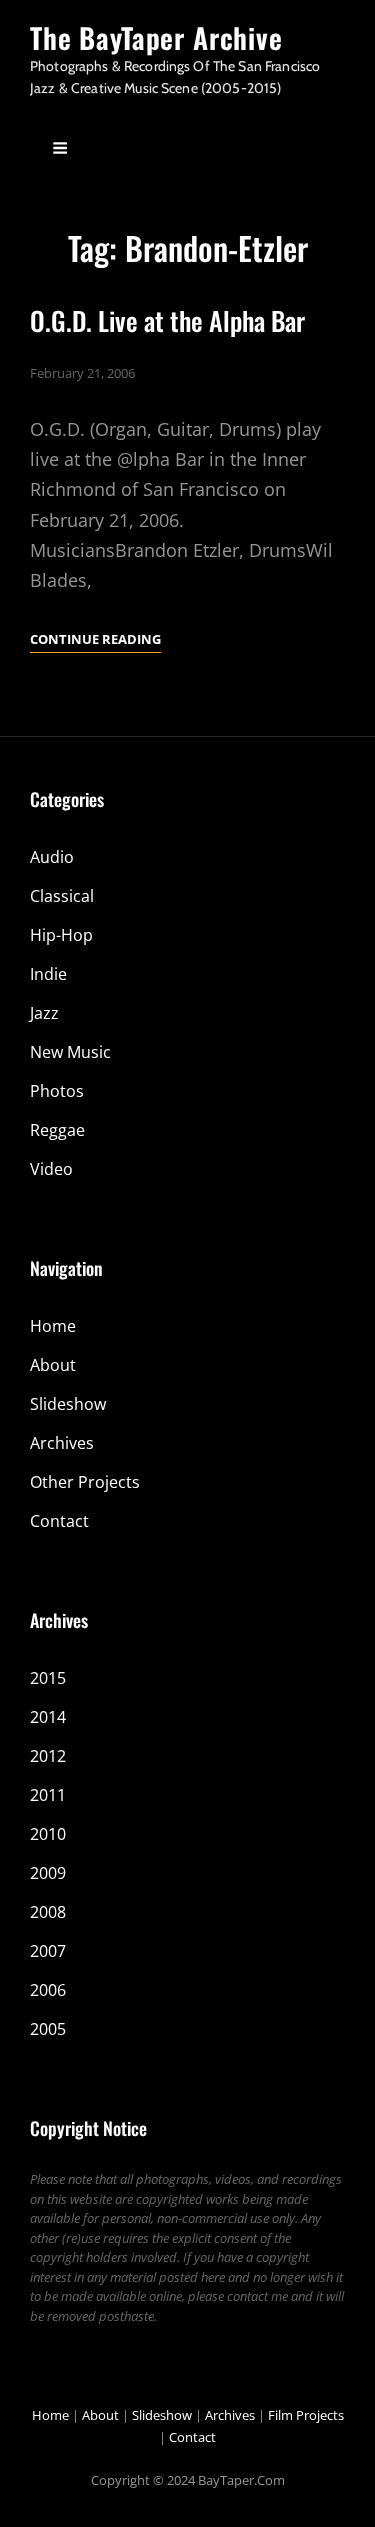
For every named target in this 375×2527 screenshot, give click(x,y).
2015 (48, 1678)
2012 (48, 1756)
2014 (48, 1717)
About (53, 1365)
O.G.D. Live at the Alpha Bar (167, 320)
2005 (48, 2029)
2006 (48, 1990)
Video (51, 1169)
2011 (48, 1795)
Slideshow (68, 1404)
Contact (59, 1521)
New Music (70, 1052)
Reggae (57, 1130)
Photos (57, 1091)
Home (53, 1326)
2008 (48, 1912)
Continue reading (95, 640)
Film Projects (306, 2415)
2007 (48, 1951)
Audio (52, 857)
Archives (62, 1443)
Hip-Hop (61, 935)
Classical (62, 896)
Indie (48, 974)
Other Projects (85, 1482)
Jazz (44, 1013)
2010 (48, 1834)
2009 (48, 1873)
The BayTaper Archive (156, 37)
